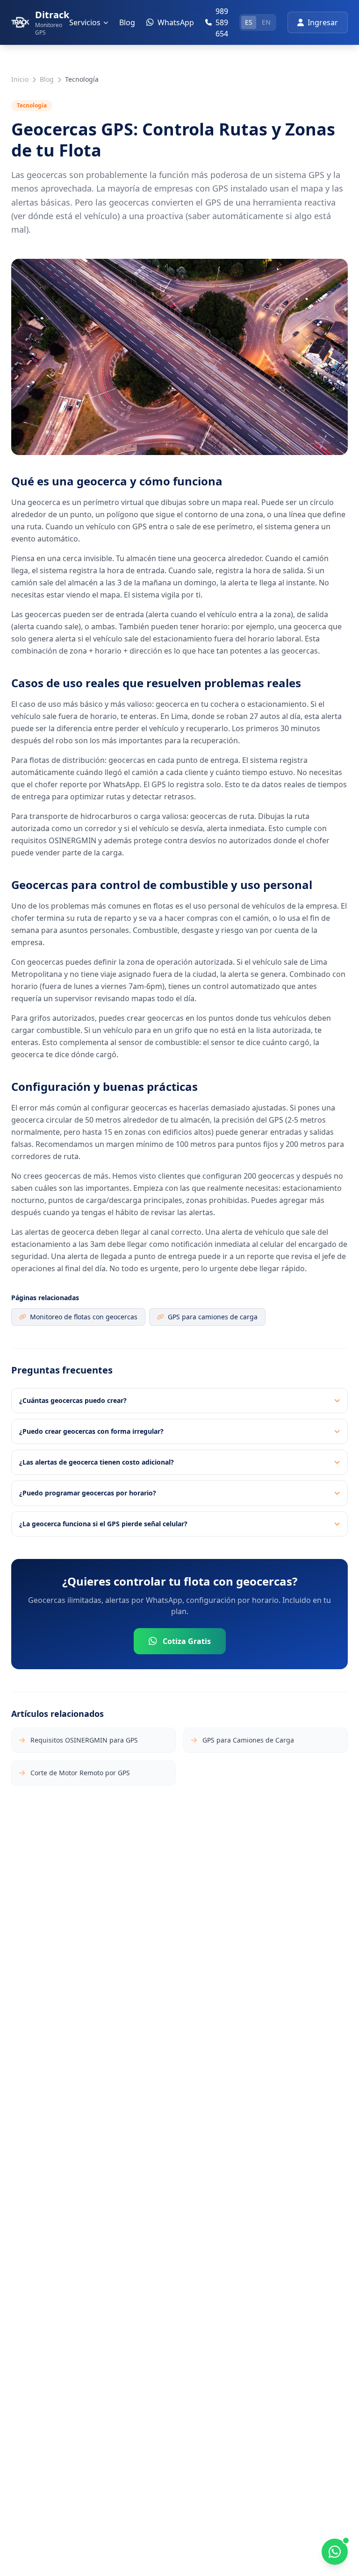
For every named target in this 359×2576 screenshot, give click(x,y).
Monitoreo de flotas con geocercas (84, 1317)
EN (266, 22)
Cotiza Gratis (187, 1641)
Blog (127, 22)
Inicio (20, 79)
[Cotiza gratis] (335, 2552)
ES (249, 22)
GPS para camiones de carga (213, 1317)
